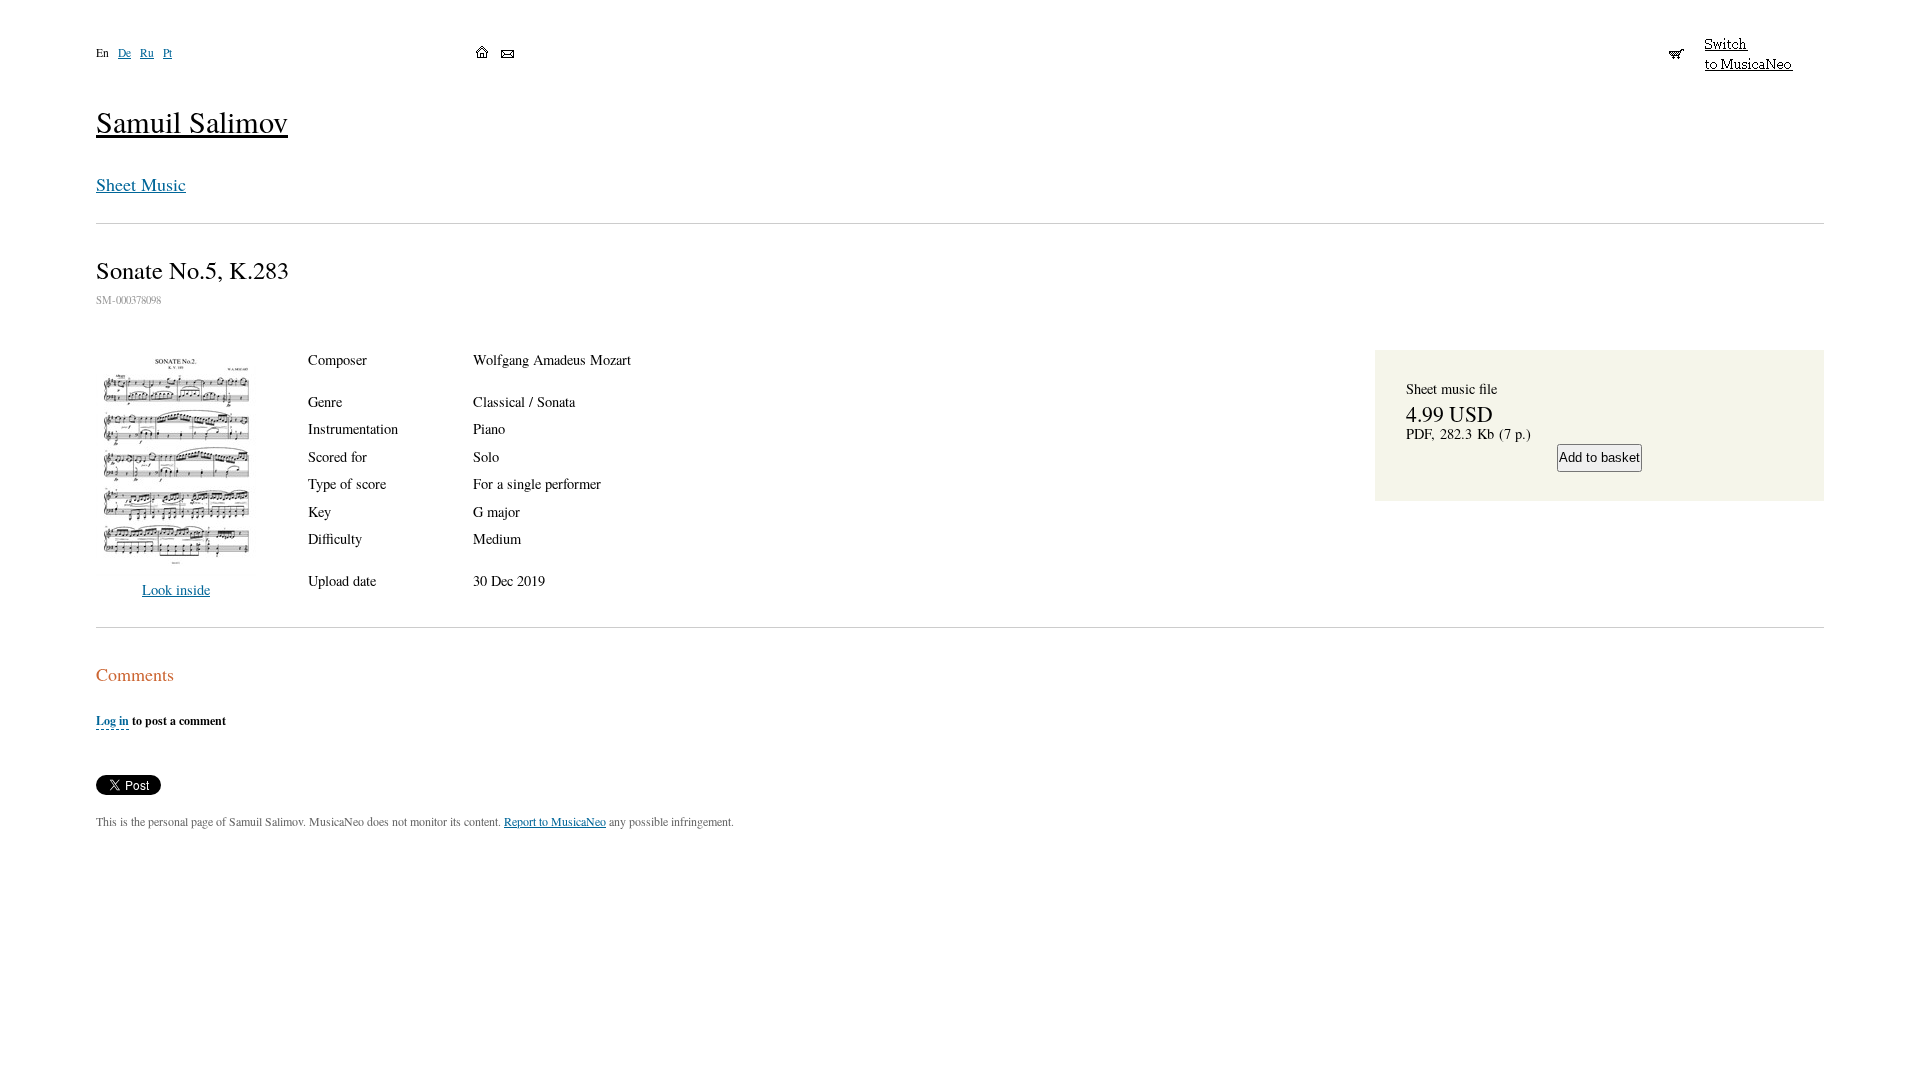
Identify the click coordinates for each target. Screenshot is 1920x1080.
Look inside (176, 589)
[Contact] (507, 54)
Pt (167, 52)
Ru (147, 52)
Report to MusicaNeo (555, 821)
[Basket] (1676, 45)
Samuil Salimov (192, 121)
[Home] (482, 52)
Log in (112, 720)
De (124, 52)
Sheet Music (141, 184)
